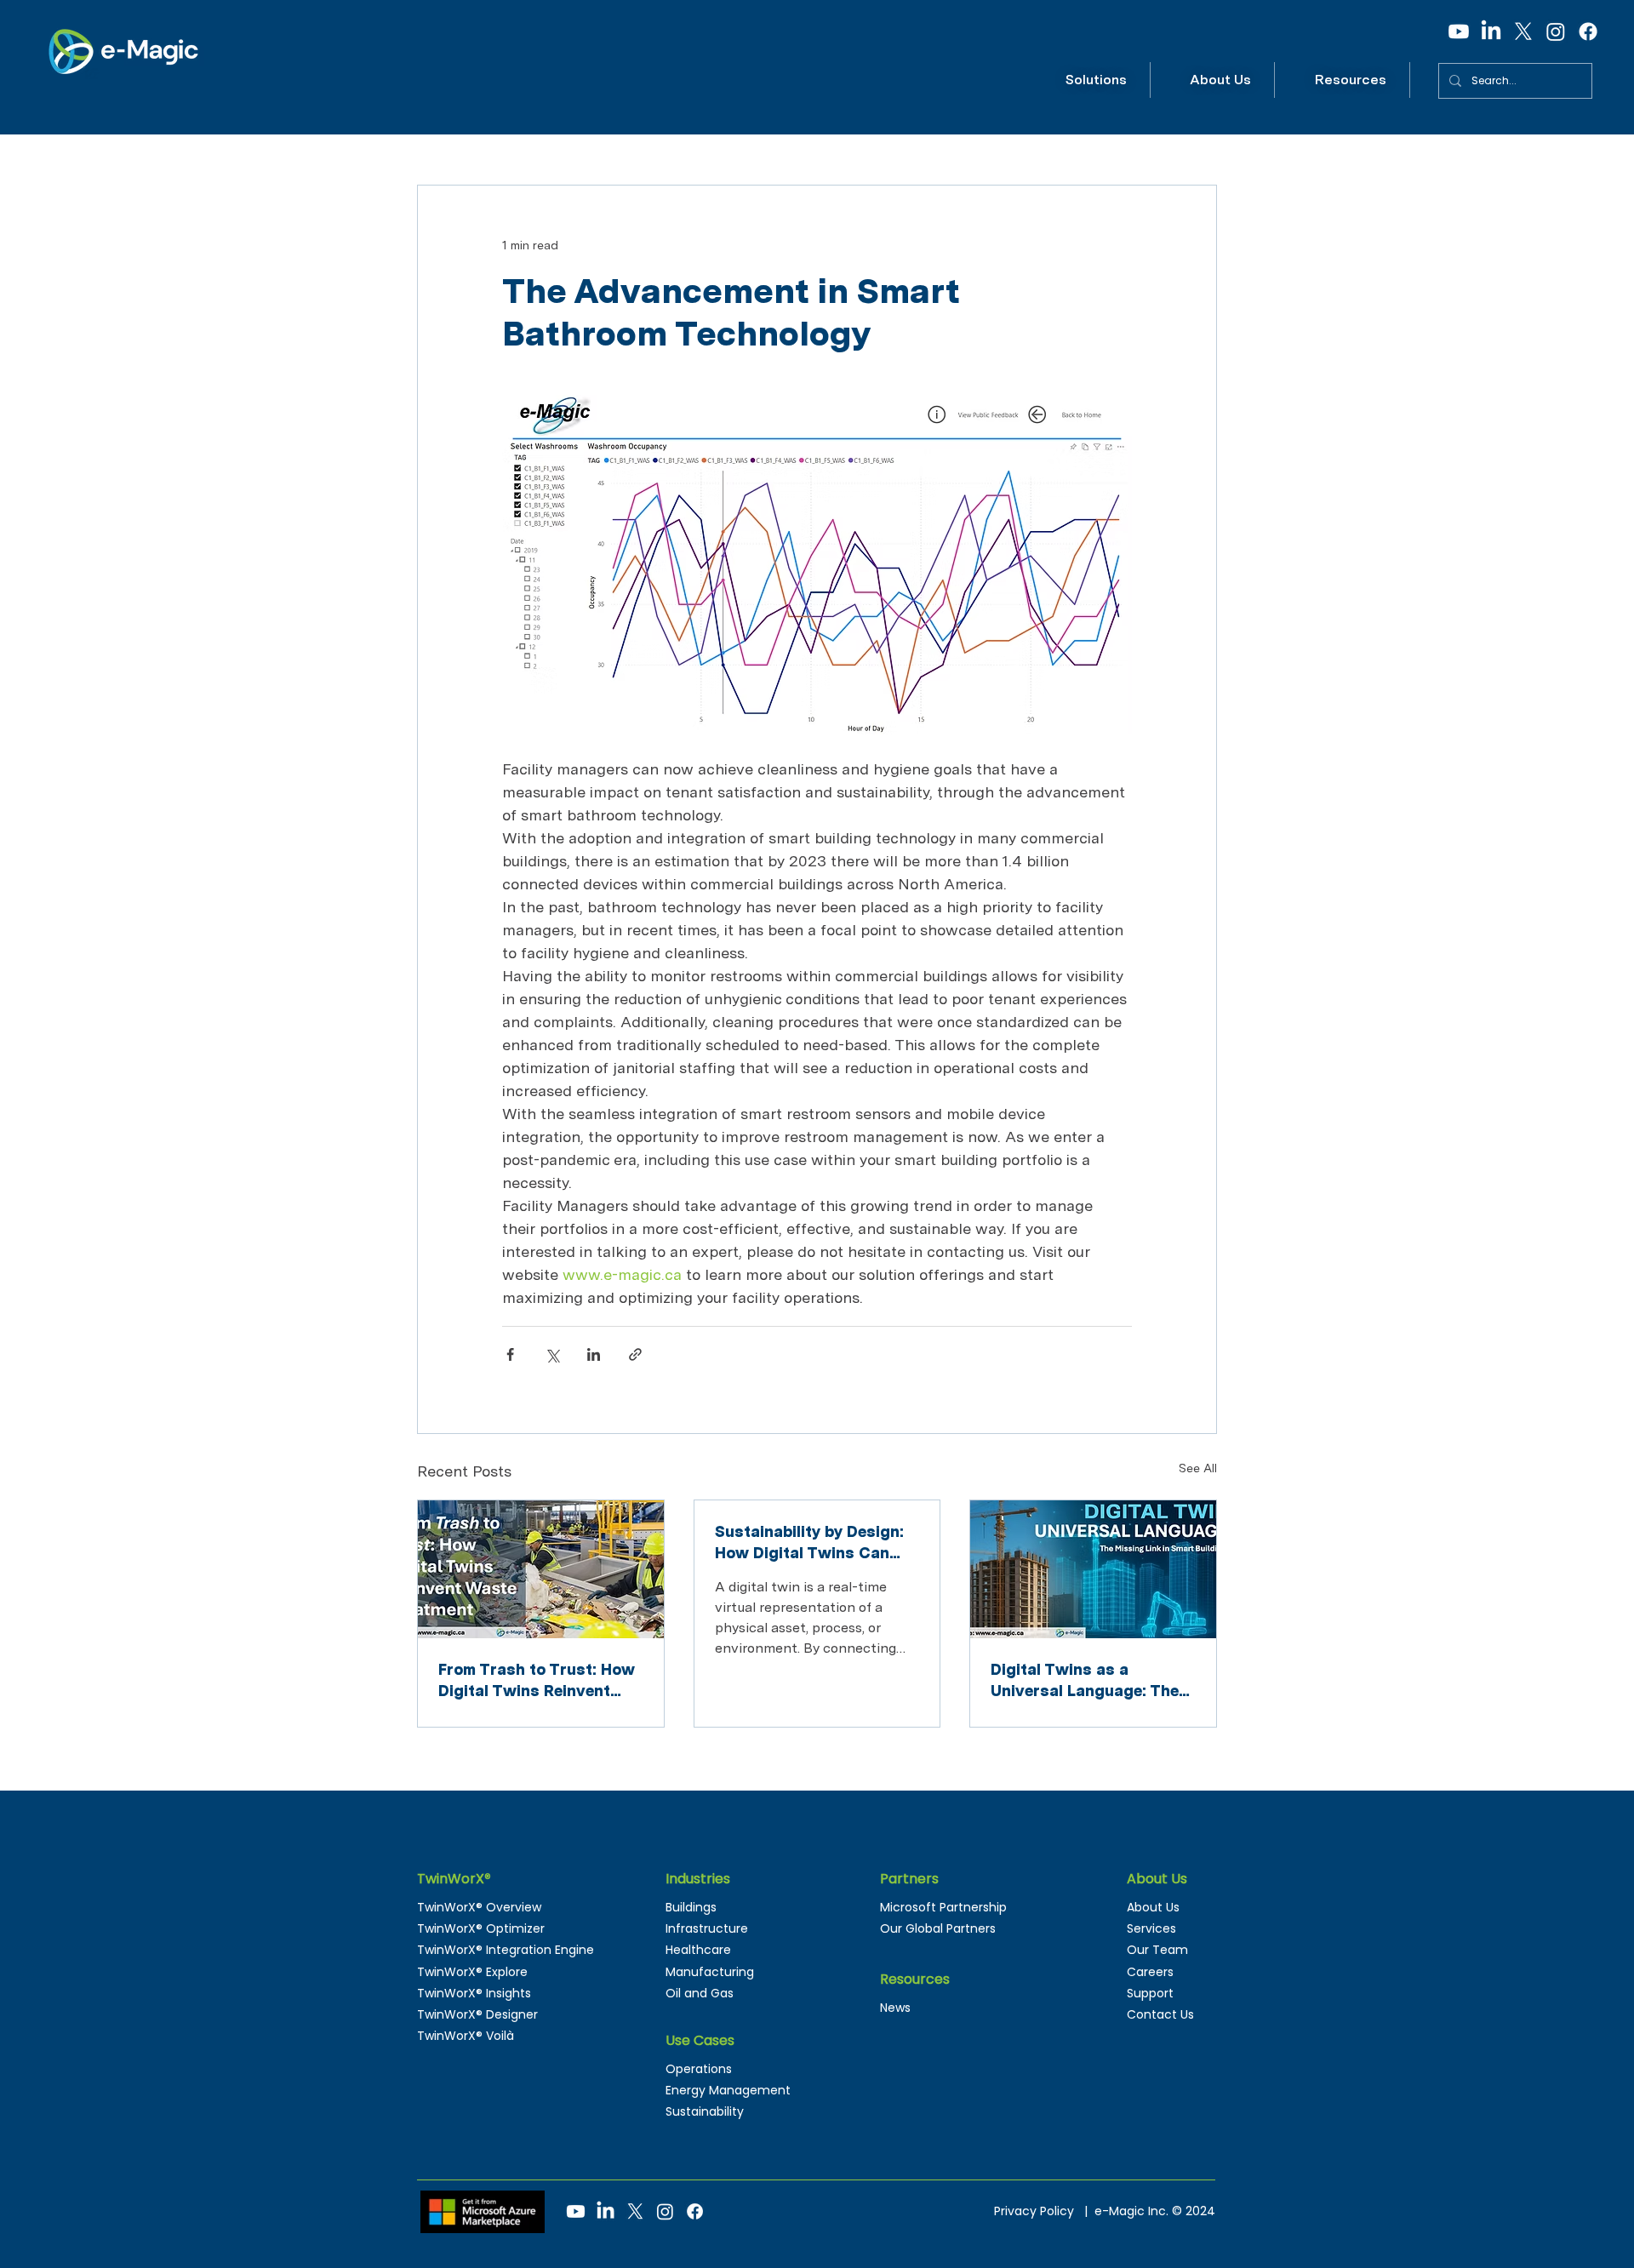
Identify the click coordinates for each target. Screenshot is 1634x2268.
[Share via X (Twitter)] (552, 1354)
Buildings (691, 1907)
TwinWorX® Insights (474, 1993)
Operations (699, 2069)
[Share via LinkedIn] (594, 1354)
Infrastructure (707, 1928)
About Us (1153, 1907)
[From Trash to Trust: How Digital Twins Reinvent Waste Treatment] (541, 1569)
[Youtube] (1459, 31)
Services (1151, 1928)
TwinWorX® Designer (477, 2014)
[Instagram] (1556, 31)
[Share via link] (635, 1354)
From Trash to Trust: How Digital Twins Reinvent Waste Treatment (537, 1681)
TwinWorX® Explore (472, 1972)
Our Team (1157, 1950)
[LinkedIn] (1491, 31)
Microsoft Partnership (943, 1907)
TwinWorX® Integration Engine (506, 1950)
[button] (1097, 80)
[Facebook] (1588, 31)
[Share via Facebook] (510, 1354)
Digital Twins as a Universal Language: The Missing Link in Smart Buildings (1085, 1681)
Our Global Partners (938, 1928)
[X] (1523, 31)
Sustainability (705, 2111)
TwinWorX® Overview (479, 1907)
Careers (1150, 1972)
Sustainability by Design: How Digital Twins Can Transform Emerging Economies (809, 1543)
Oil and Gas (700, 1993)
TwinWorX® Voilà (466, 2036)
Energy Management (728, 2090)
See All (1198, 1468)
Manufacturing (710, 1972)
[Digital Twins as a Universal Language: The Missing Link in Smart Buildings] (1093, 1569)
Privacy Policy (1037, 2211)
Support (1150, 1993)
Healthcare (698, 1950)
